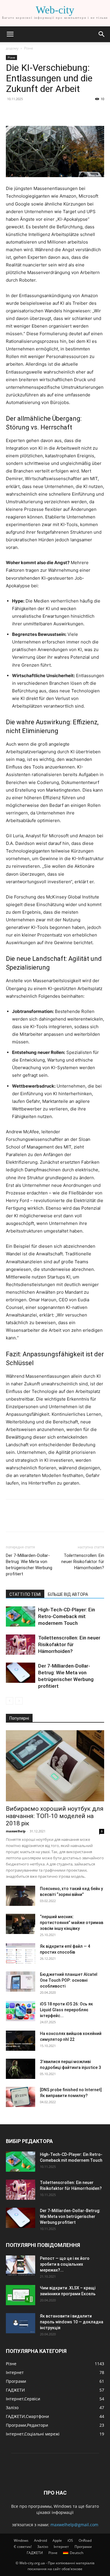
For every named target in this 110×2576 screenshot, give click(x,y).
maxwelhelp (16, 1831)
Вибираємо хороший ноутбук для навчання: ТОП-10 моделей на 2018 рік (55, 1816)
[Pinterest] (39, 112)
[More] (66, 112)
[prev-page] (10, 1701)
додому (12, 48)
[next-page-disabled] (19, 1701)
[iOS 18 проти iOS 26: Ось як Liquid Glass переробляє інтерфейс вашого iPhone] (21, 2011)
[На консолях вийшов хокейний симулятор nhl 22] (21, 2041)
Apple (57, 2540)
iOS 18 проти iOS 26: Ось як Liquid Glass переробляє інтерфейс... (66, 2010)
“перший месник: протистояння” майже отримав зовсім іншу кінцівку (72, 1923)
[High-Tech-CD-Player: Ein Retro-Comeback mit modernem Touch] (21, 1616)
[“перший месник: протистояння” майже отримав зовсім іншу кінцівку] (21, 1924)
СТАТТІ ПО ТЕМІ (25, 1594)
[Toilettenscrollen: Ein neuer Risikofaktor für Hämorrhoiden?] (21, 1645)
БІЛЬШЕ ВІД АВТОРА (68, 1594)
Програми (83, 2547)
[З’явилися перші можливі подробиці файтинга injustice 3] (21, 2069)
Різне (29, 48)
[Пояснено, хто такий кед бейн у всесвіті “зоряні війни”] (21, 1896)
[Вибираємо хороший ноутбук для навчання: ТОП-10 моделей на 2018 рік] (55, 1766)
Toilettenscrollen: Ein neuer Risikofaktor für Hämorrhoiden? (83, 1562)
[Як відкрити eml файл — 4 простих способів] (21, 1953)
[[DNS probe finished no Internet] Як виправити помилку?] (21, 2097)
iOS (70, 2540)
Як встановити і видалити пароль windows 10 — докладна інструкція (72, 2322)
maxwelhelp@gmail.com (74, 2525)
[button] (10, 34)
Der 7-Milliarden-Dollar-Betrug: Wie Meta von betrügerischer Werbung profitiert (29, 1565)
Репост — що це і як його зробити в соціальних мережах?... (65, 2264)
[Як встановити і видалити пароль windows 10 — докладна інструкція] (21, 2323)
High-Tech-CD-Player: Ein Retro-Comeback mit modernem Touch (67, 1616)
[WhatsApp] (52, 112)
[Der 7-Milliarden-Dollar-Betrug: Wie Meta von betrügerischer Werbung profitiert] (21, 1673)
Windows (21, 2540)
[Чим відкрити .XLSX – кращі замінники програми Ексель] (21, 2295)
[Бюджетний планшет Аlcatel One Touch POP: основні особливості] (21, 1982)
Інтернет (61, 2547)
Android (40, 2540)
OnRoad (85, 2540)
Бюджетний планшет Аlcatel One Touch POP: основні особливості (69, 1980)
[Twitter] (25, 112)
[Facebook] (12, 112)
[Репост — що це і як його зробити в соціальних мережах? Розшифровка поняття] (21, 2266)
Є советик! (23, 2547)
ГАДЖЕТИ (35, 2553)
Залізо (43, 2547)
